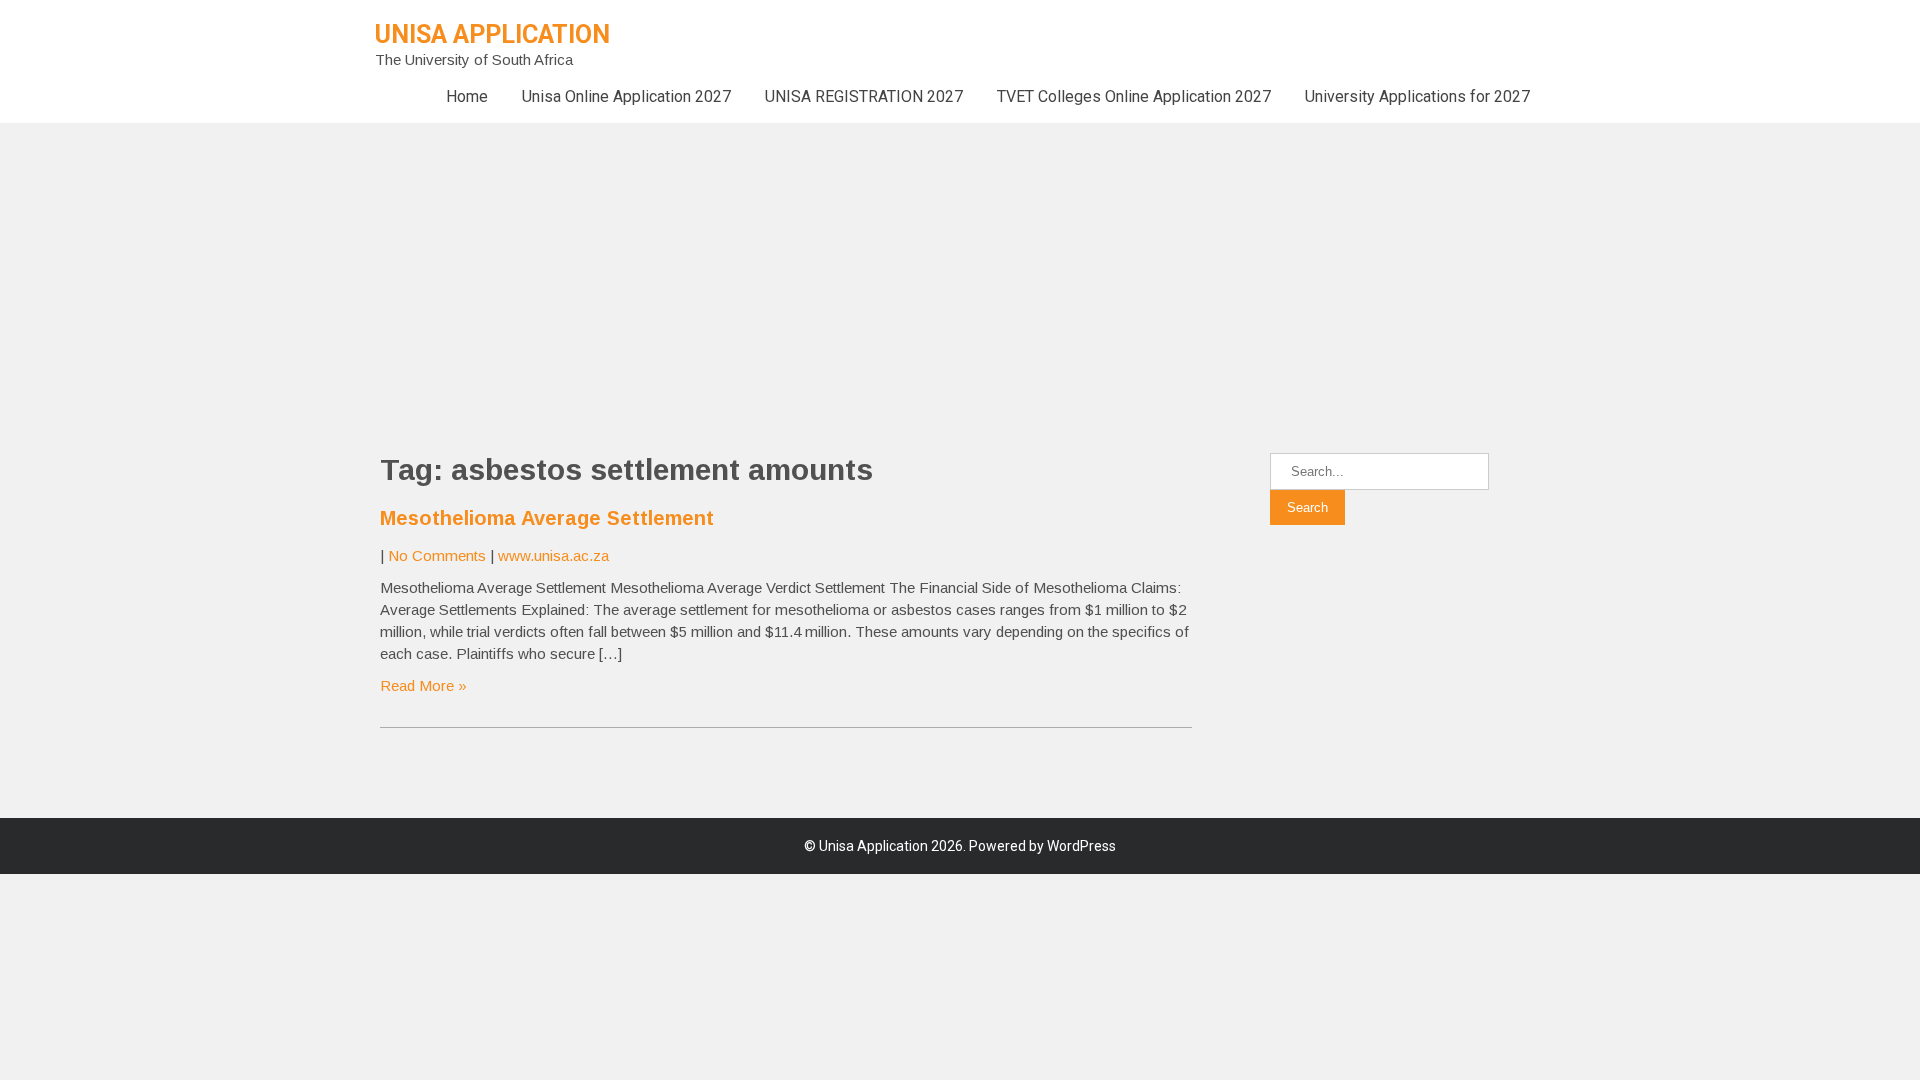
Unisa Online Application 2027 (626, 96)
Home (467, 96)
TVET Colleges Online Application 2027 (1134, 96)
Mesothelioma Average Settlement (547, 518)
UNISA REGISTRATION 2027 (864, 96)
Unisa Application (492, 34)
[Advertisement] (600, 263)
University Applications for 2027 (1417, 96)
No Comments (437, 555)
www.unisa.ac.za (553, 555)
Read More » (423, 685)
